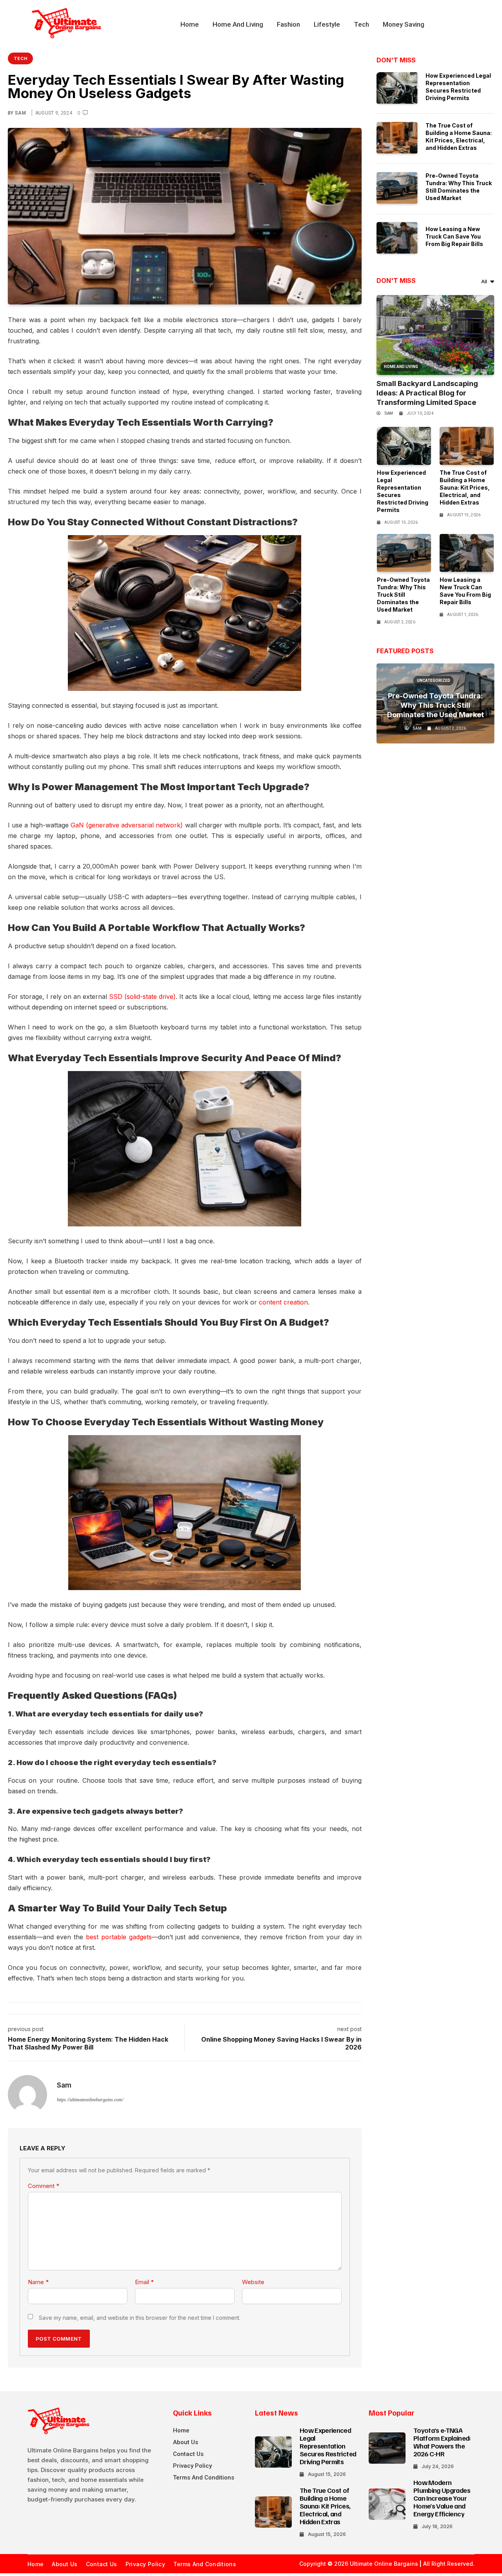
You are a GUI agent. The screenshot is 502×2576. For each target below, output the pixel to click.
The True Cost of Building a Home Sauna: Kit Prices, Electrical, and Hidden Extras (465, 487)
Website (253, 2282)
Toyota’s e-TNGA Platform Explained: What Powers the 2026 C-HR (442, 2442)
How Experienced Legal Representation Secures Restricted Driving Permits (328, 2446)
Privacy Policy (192, 2466)
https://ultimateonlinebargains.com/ (90, 2100)
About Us (186, 2442)
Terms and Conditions (204, 2478)
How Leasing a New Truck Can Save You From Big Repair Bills (454, 236)
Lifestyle (327, 24)
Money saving (404, 24)
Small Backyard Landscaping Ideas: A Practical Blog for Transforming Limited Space (427, 393)
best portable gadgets (119, 1937)
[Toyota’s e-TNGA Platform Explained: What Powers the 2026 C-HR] (387, 2448)
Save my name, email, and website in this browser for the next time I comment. (140, 2318)
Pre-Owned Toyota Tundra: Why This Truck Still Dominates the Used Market (403, 595)
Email (144, 2282)
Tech (361, 24)
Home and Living (238, 24)
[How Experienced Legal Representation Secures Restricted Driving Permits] (397, 88)
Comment (44, 2186)
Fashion (288, 24)
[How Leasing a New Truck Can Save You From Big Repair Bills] (397, 238)
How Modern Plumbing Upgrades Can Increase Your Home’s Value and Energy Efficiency (442, 2498)
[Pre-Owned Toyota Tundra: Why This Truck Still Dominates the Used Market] (397, 188)
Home (190, 24)
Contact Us (188, 2454)
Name (38, 2282)
